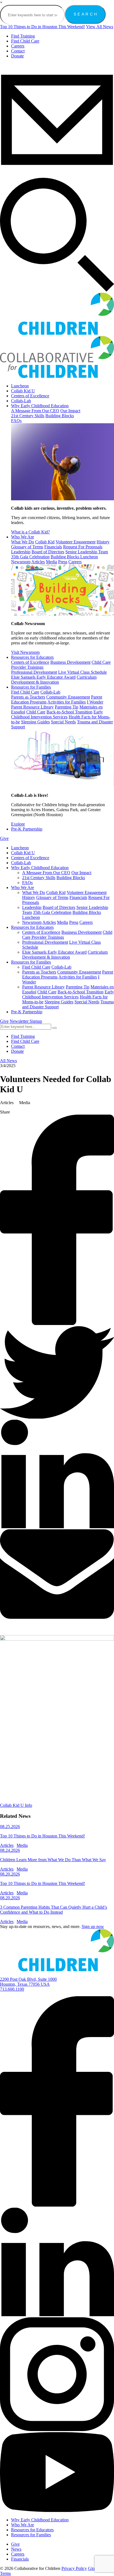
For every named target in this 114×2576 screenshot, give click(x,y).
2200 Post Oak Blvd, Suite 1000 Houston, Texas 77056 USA (28, 1982)
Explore (18, 824)
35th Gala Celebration (30, 557)
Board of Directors (48, 552)
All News (8, 1061)
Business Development (70, 662)
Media (51, 562)
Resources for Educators (32, 657)
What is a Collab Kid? (30, 532)
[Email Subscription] (57, 175)
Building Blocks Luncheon (74, 557)
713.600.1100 (12, 1989)
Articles (38, 562)
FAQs (16, 421)
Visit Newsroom (25, 652)
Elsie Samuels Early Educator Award (43, 677)
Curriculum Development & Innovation (54, 680)
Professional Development (34, 672)
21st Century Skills (28, 416)
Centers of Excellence (30, 396)
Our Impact (70, 411)
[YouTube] (57, 2510)
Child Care (36, 712)
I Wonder (95, 702)
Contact (18, 51)
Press (63, 562)
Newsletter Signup (26, 1021)
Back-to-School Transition (69, 712)
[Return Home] (57, 1970)
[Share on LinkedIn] (57, 1527)
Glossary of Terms (27, 547)
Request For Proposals (83, 547)
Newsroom (21, 562)
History (103, 542)
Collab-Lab (21, 401)
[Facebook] (57, 2205)
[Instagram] (57, 2430)
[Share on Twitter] (57, 1417)
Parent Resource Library (32, 707)
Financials (53, 547)
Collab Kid (45, 542)
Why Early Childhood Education (40, 406)
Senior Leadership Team (87, 552)
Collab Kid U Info (16, 1805)
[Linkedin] (57, 2315)
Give (4, 838)
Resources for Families (31, 687)
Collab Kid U (23, 391)
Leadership (21, 552)
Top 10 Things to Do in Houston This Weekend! (42, 27)
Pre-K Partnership (27, 829)
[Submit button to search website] (55, 1028)
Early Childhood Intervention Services (57, 714)
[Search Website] (57, 290)
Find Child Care (25, 41)
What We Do (23, 542)
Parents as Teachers (28, 697)
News (16, 2549)
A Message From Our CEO (35, 411)
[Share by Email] (57, 1617)
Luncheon (20, 386)
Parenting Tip (67, 707)
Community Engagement (68, 697)
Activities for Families (67, 702)
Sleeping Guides (35, 722)
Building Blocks (60, 416)
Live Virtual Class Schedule (82, 672)
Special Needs (63, 722)
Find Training (23, 36)
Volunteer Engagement (76, 542)
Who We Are (23, 537)
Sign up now (93, 1926)
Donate (17, 56)
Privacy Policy (74, 2568)
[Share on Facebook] (57, 1323)
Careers (18, 46)
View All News (100, 27)
